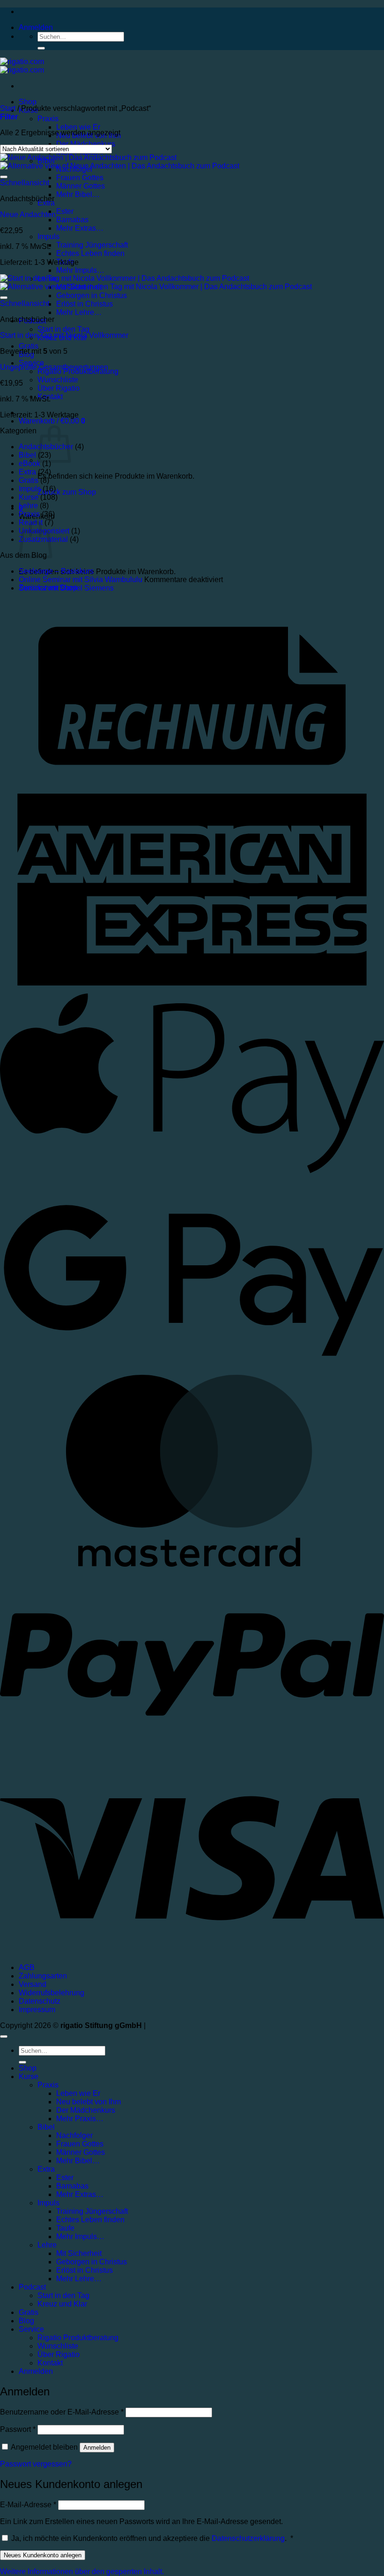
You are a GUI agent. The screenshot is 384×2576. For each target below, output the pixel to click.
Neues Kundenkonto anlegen (43, 2555)
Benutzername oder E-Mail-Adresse (62, 2412)
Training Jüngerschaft (92, 245)
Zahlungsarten (43, 1976)
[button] (36, 27)
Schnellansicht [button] (25, 183)
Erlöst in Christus (85, 304)
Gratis (29, 346)
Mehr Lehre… (79, 312)
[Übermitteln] (41, 48)
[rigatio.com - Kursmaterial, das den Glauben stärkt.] (22, 66)
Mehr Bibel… (78, 194)
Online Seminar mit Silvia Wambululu (81, 580)
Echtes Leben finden (90, 253)
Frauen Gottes (80, 2144)
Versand (33, 1984)
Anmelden (97, 2448)
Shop (28, 102)
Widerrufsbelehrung (52, 1993)
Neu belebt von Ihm (89, 2102)
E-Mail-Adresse (28, 2505)
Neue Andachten (28, 215)
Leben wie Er (78, 127)
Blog (26, 2321)
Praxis (48, 119)
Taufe (65, 2228)
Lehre (28, 506)
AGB (27, 1967)
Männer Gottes (81, 186)
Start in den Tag (63, 329)
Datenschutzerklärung (248, 2538)
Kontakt (50, 2363)
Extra (27, 472)
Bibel (27, 455)
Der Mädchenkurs (86, 144)
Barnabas (72, 220)
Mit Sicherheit (79, 2253)
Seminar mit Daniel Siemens (66, 588)
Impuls (48, 237)
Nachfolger (74, 2135)
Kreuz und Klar (62, 2304)
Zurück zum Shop (67, 492)
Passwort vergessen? (36, 2464)
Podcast (32, 2287)
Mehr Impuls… (80, 270)
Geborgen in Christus (92, 2262)
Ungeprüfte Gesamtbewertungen (54, 367)
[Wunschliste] (4, 177)
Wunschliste (58, 380)
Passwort (18, 2429)
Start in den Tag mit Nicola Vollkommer (64, 335)
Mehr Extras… (80, 228)
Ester (65, 211)
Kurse (29, 497)
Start (8, 108)
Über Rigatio (59, 388)
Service (31, 2329)
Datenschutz (40, 2001)
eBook (30, 463)
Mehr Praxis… (80, 2119)
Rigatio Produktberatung (78, 2338)
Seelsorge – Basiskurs (56, 571)
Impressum (37, 2010)
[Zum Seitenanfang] (4, 2036)
